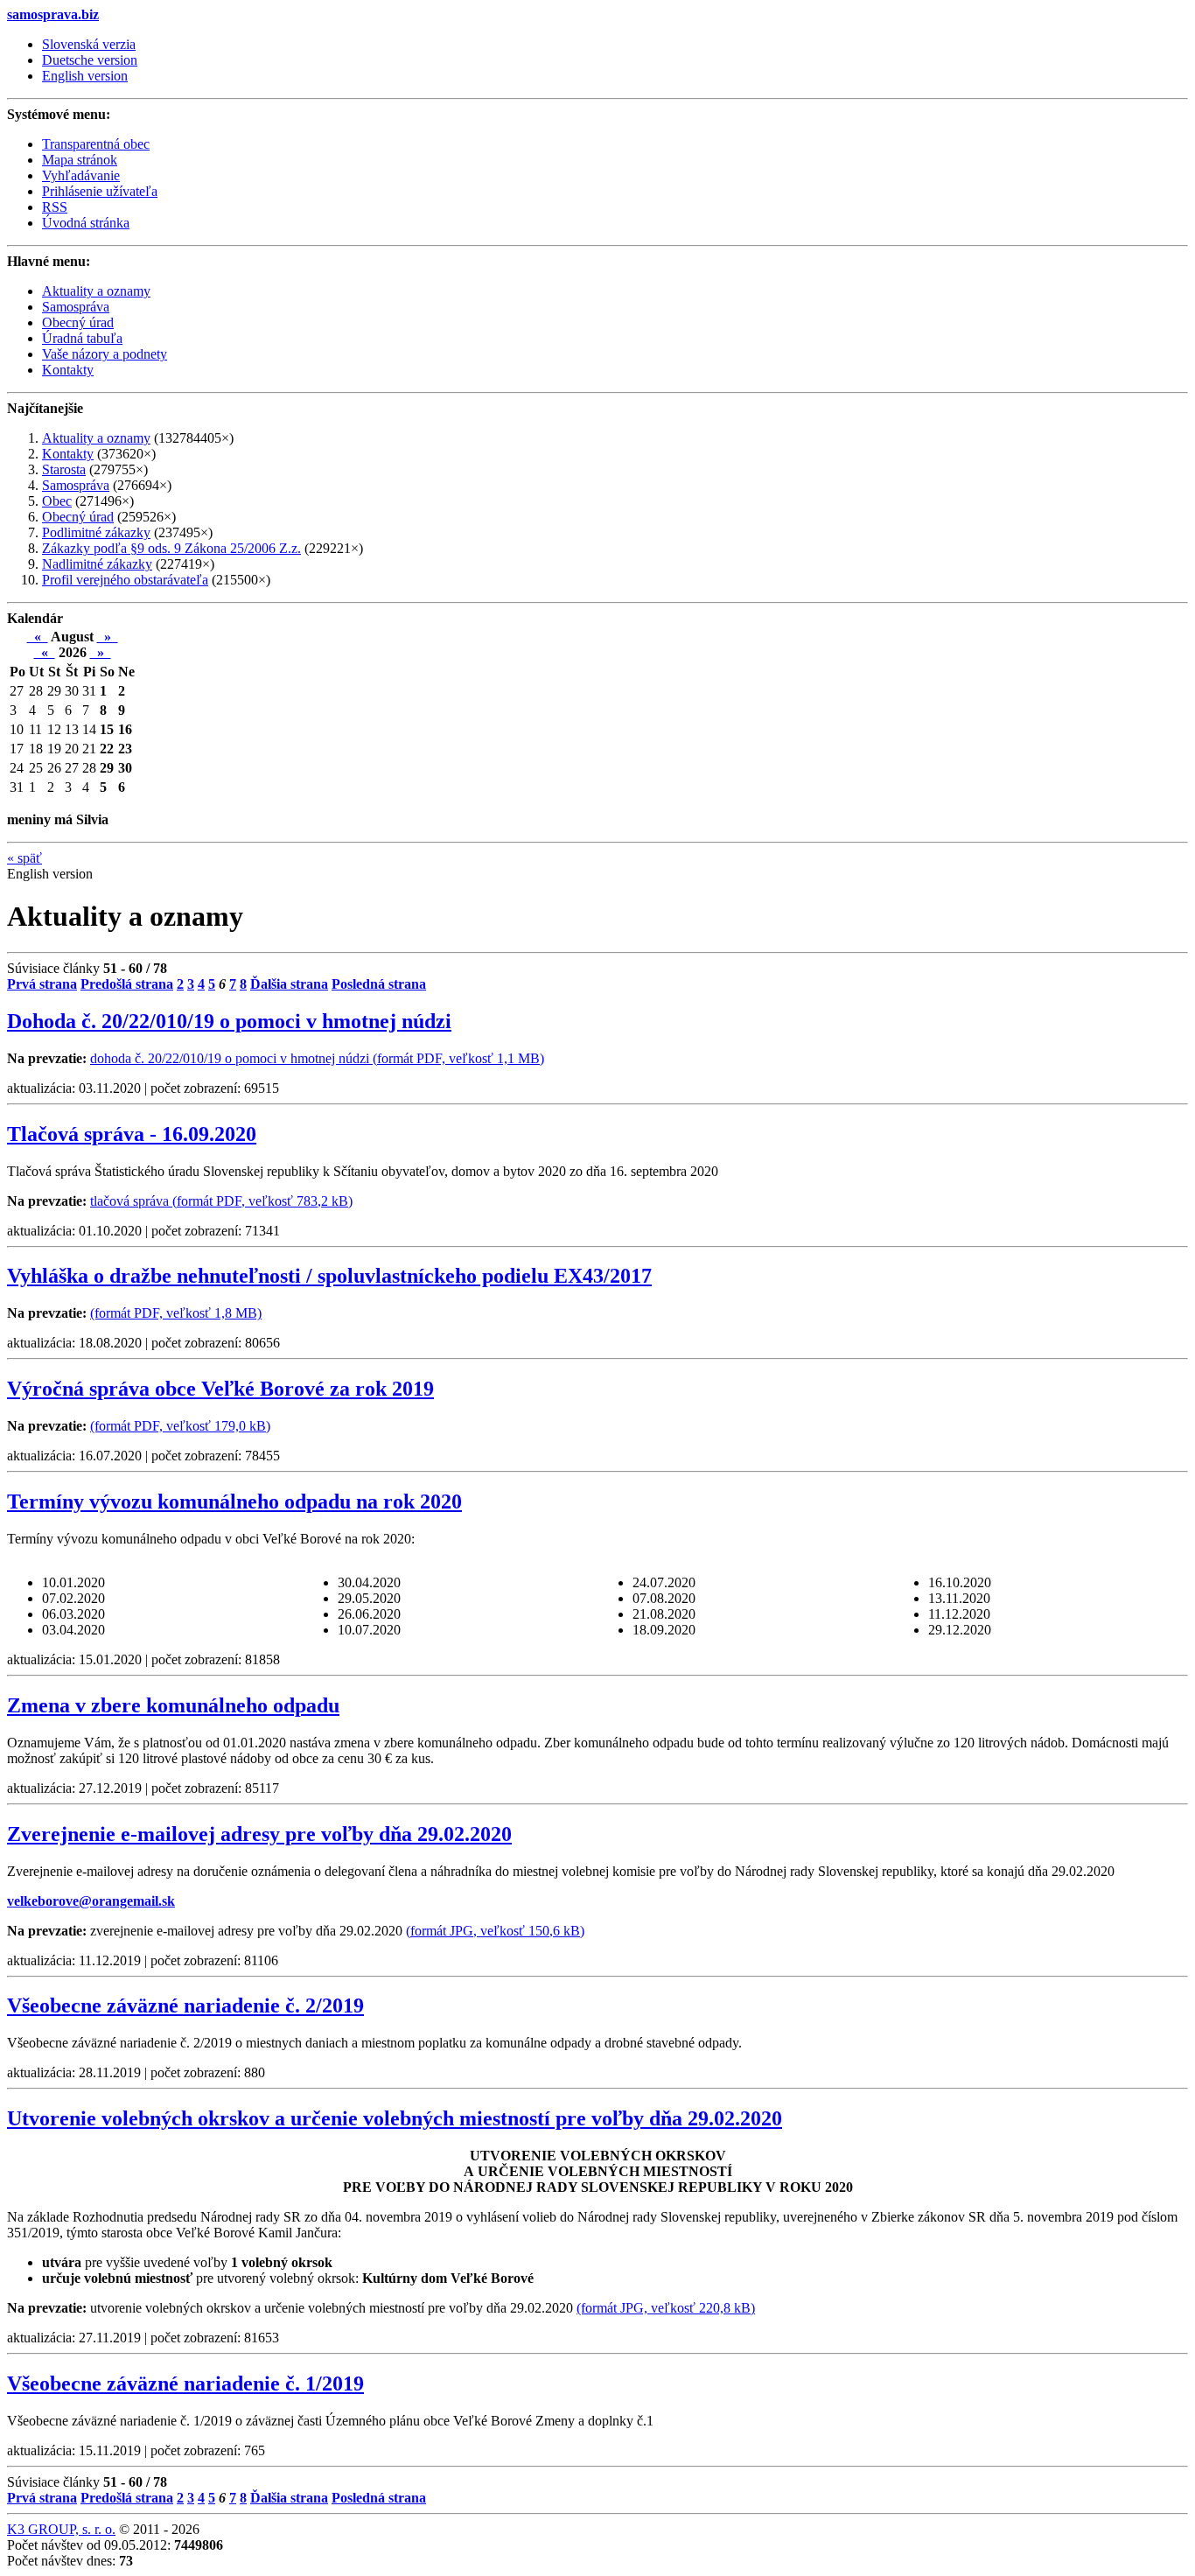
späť (24, 858)
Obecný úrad (78, 517)
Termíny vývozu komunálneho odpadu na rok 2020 (234, 1501)
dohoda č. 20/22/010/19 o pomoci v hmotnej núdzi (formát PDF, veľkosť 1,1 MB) (317, 1058)
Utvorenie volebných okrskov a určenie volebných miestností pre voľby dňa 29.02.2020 (395, 2118)
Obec (57, 501)
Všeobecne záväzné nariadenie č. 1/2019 (185, 2383)
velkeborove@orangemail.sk (91, 1901)
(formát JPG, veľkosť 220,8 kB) (666, 2308)
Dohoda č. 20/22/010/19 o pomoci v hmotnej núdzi (229, 1021)
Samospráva (76, 485)
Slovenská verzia (89, 44)
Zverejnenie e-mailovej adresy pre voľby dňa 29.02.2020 (259, 1834)
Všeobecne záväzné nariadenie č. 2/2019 (185, 2005)
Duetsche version (90, 60)
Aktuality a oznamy (96, 438)
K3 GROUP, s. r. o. (61, 2529)
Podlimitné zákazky (96, 532)
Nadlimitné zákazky (97, 564)
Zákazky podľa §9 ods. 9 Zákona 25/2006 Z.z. (171, 548)
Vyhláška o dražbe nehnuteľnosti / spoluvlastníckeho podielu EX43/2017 (329, 1276)
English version (85, 76)
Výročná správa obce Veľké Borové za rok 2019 (220, 1389)
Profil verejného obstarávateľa (125, 580)
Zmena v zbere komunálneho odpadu (173, 1705)
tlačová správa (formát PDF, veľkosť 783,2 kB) (221, 1201)
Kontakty (68, 454)
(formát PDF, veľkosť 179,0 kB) (180, 1426)
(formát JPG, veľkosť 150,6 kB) (495, 1931)
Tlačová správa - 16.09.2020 (132, 1134)
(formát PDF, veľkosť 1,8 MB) (176, 1313)
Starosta (64, 469)
